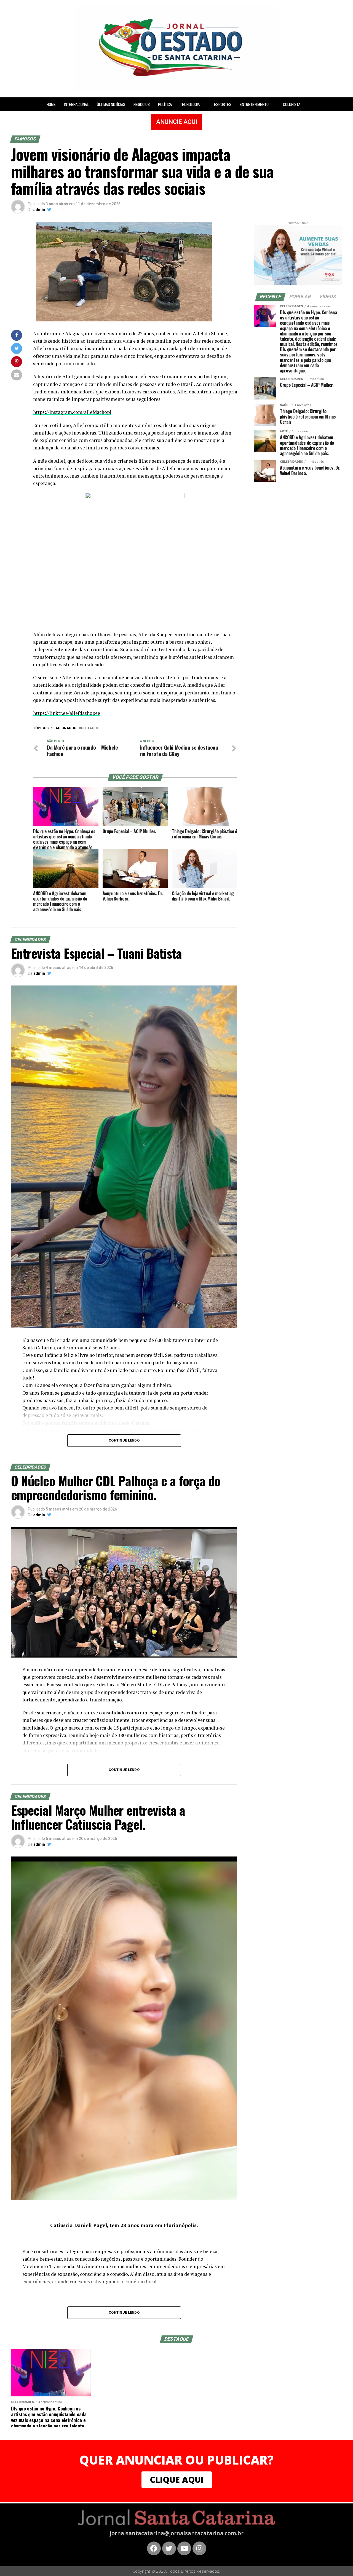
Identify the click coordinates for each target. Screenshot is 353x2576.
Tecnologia (190, 104)
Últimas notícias (111, 104)
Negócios (142, 104)
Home (51, 104)
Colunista (292, 104)
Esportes (223, 104)
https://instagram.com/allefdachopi (72, 412)
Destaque (90, 728)
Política (165, 104)
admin (39, 210)
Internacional (76, 104)
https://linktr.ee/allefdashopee (67, 713)
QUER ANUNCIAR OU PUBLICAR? (176, 2460)
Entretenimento (254, 104)
